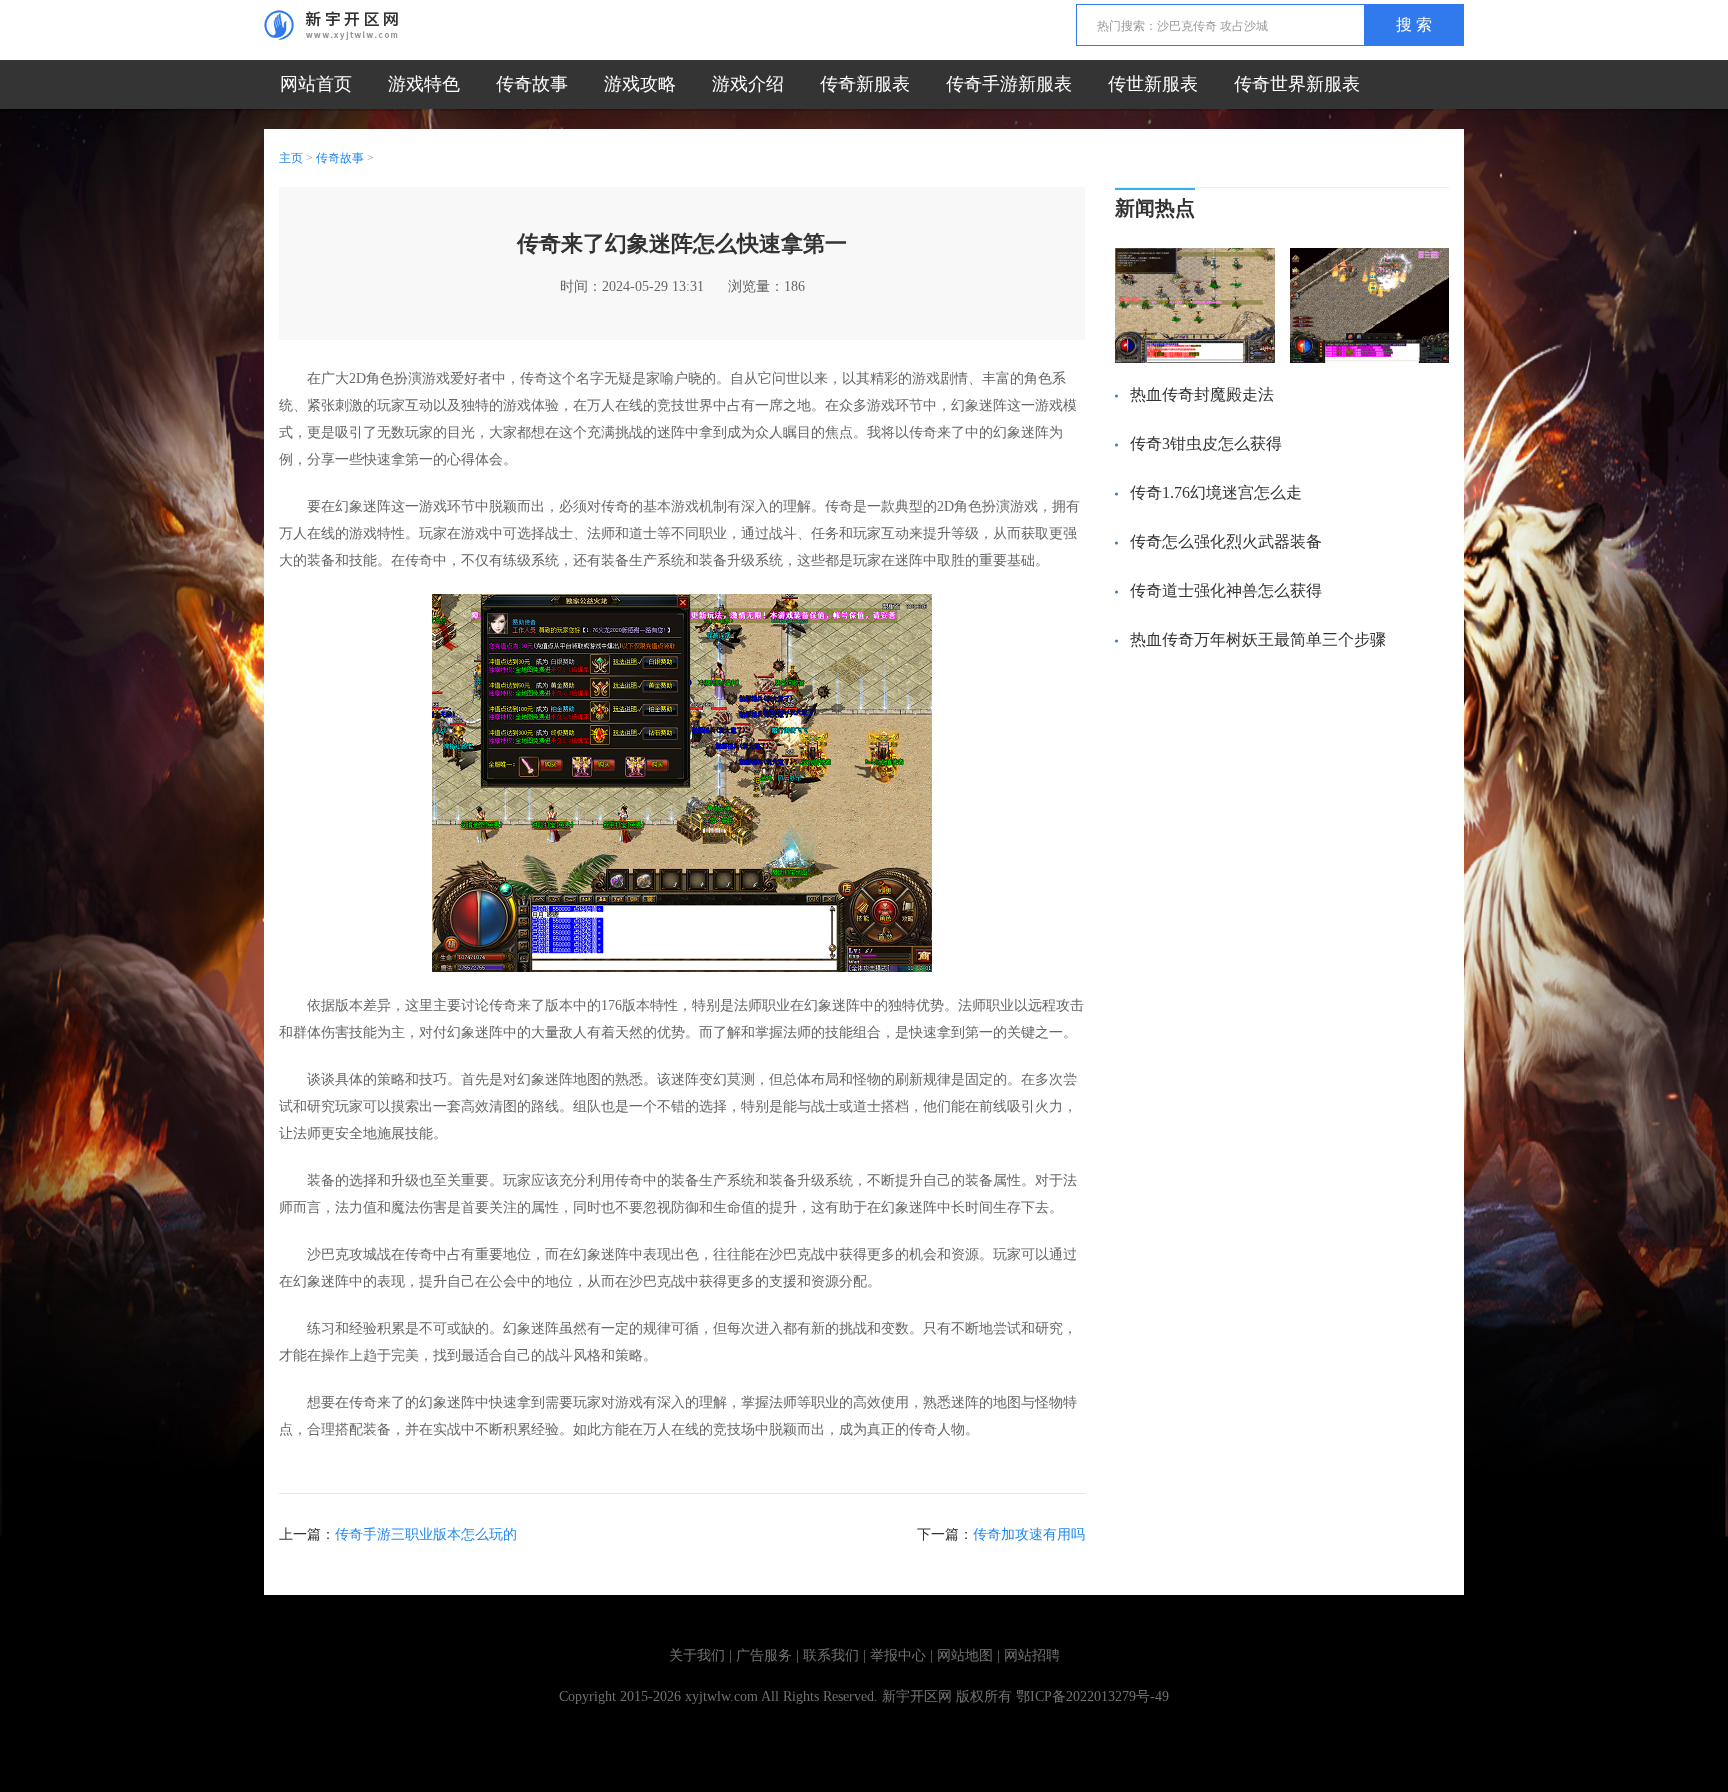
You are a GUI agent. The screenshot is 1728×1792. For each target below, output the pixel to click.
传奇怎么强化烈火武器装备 (1226, 541)
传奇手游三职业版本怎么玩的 (426, 1534)
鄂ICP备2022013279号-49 (1092, 1696)
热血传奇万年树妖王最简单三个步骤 (1258, 639)
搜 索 (1414, 24)
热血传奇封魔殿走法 (1202, 394)
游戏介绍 (748, 84)
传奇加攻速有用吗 (1029, 1534)
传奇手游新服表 (1009, 84)
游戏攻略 (640, 84)
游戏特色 (424, 84)
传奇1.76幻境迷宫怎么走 (1216, 492)
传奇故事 (532, 84)
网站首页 (316, 84)
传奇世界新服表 (1297, 84)
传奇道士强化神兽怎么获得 (1226, 590)
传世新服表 (1153, 84)
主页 (291, 158)
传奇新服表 (865, 84)
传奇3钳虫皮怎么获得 (1206, 443)
